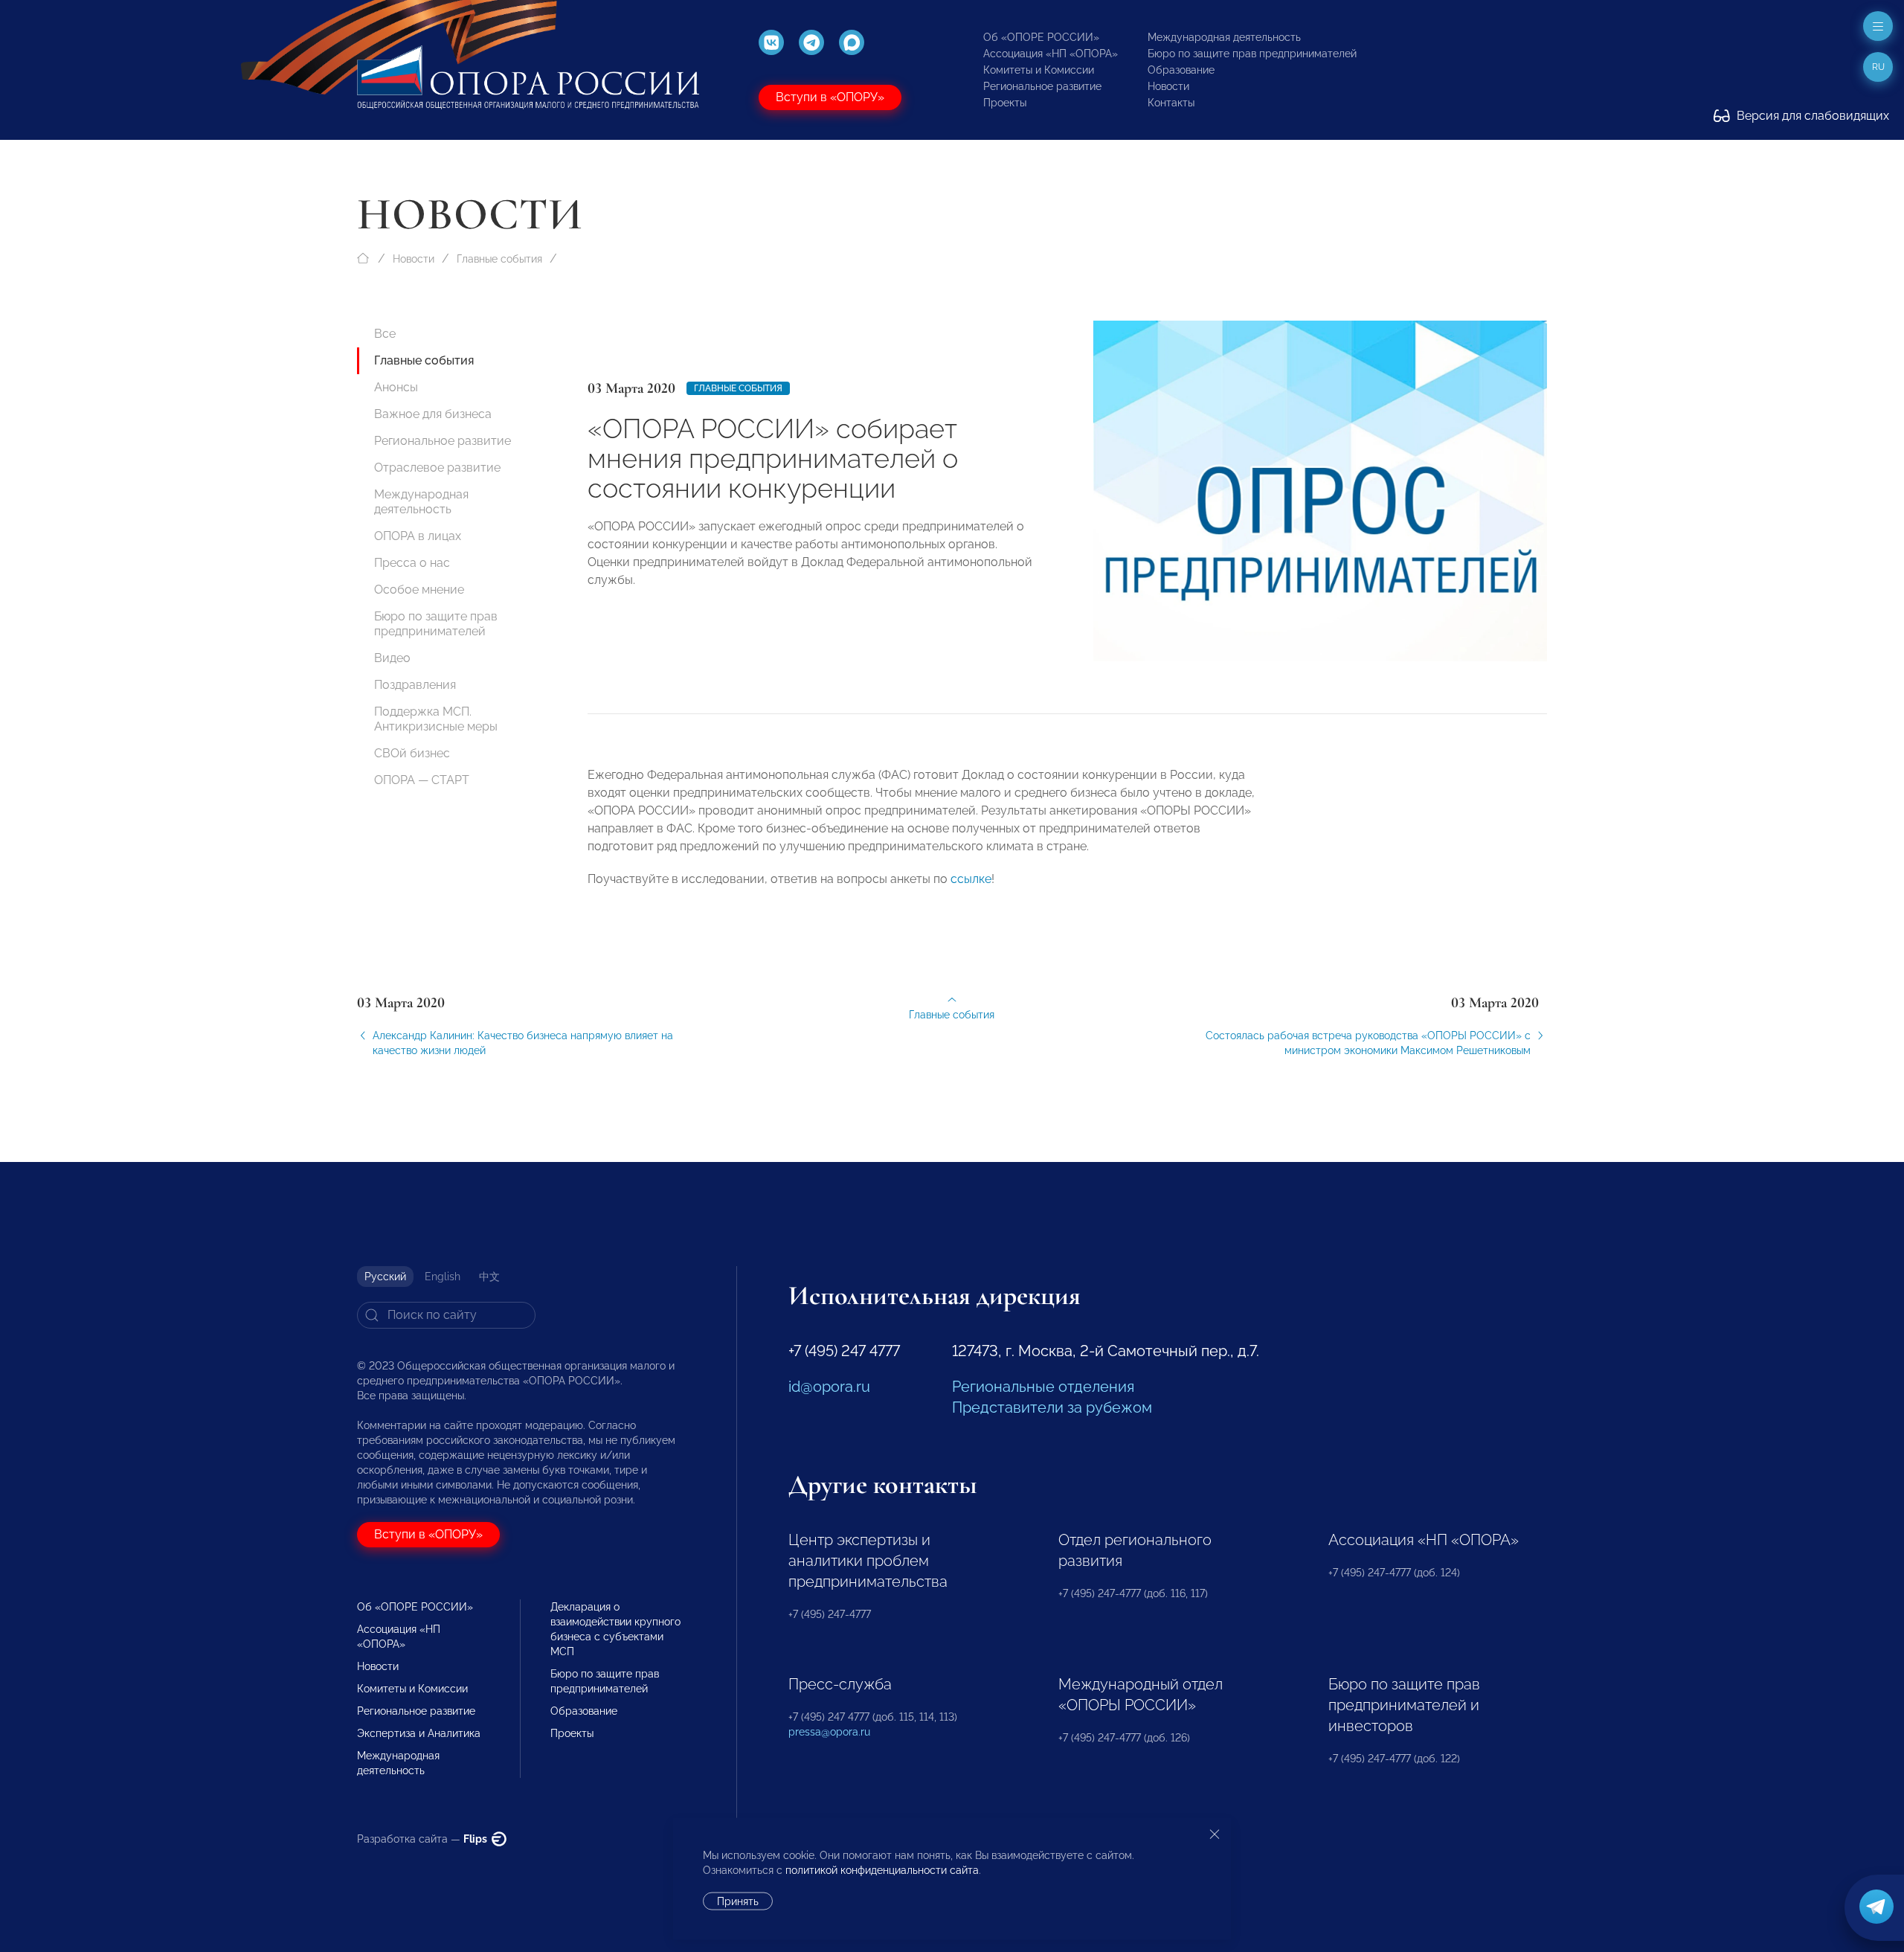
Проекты (1005, 103)
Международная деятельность (1224, 37)
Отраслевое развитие (437, 468)
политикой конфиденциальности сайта (882, 1870)
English (443, 1277)
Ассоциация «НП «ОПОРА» (1051, 54)
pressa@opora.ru (829, 1732)
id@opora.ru (829, 1387)
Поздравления (415, 685)
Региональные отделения (1043, 1387)
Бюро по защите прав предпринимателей (1252, 54)
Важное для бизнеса (433, 414)
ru (1878, 67)
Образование (1181, 70)
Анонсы (396, 387)
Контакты (1171, 103)
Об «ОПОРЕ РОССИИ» (1041, 37)
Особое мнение (419, 590)
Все (385, 334)
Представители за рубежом (1052, 1407)
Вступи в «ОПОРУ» (830, 97)
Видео (392, 658)
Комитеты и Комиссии (1039, 70)
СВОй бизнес (412, 753)
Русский (385, 1277)
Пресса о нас (412, 563)
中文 (489, 1277)
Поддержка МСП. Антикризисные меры (436, 719)
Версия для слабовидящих (1811, 116)
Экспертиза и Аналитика (419, 1733)
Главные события (499, 259)
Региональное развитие (1042, 86)
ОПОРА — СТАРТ (422, 780)
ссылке (971, 879)
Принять (738, 1901)
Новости (1168, 86)
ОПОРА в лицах (418, 536)
